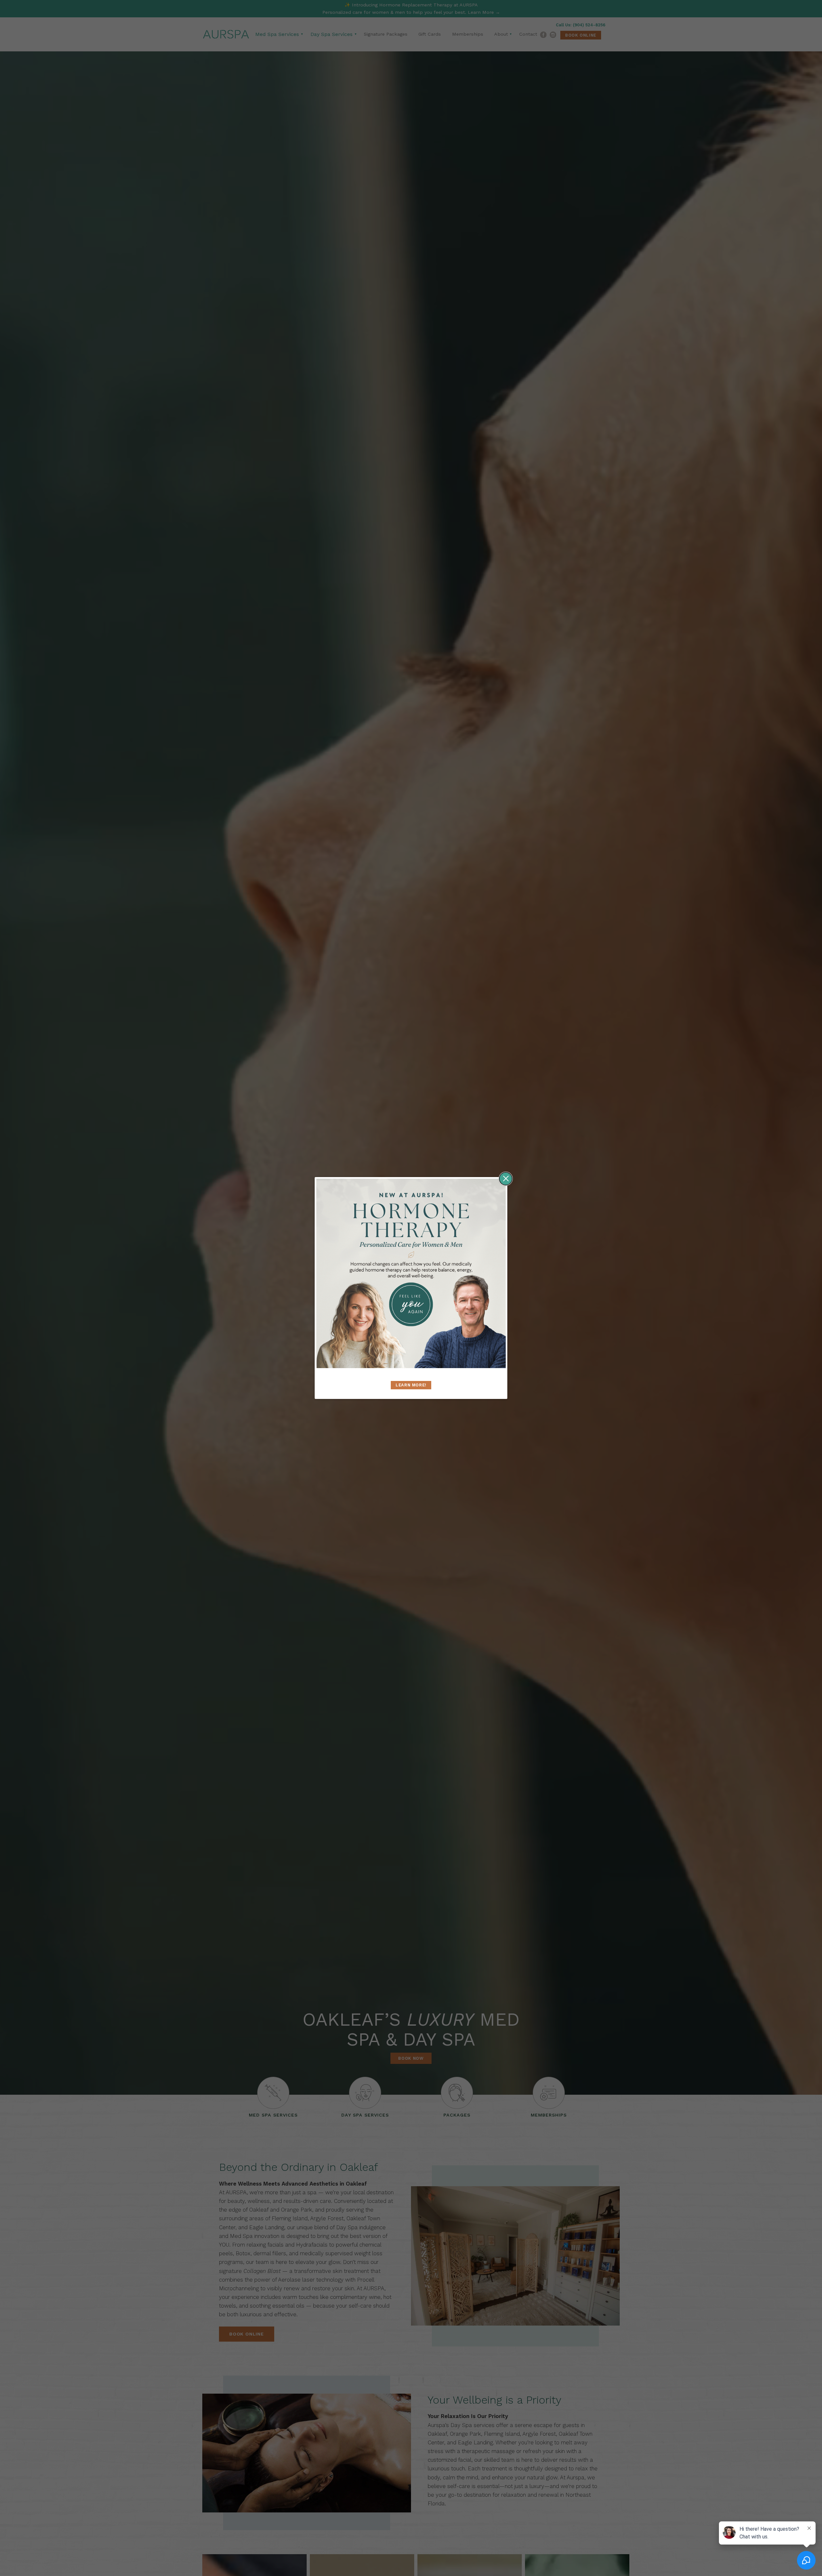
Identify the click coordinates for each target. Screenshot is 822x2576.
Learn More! (411, 1385)
